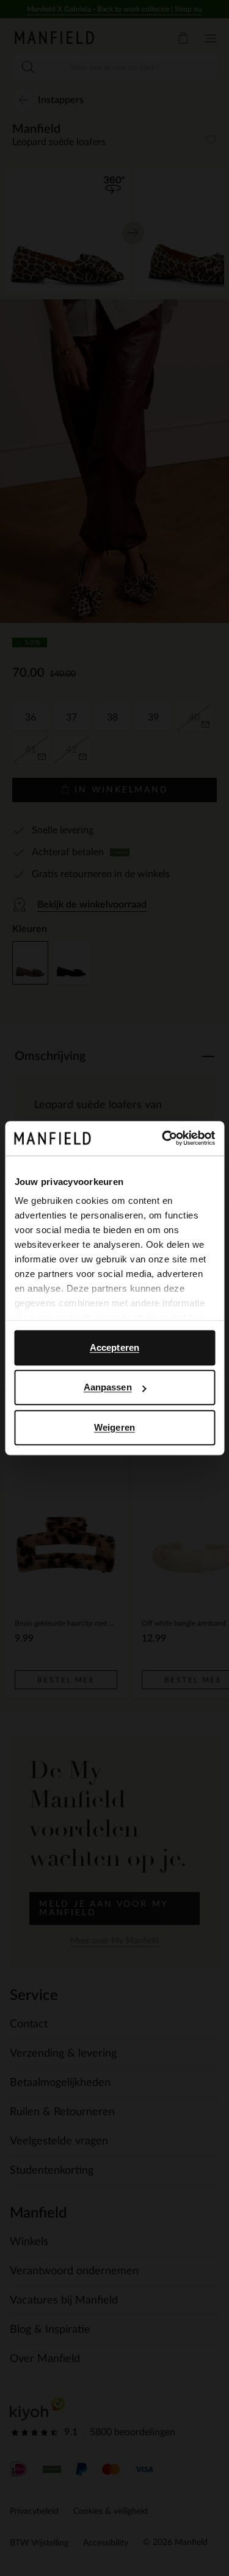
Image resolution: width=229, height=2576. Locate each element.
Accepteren (114, 1347)
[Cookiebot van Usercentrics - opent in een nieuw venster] (163, 1138)
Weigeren (114, 1427)
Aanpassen (108, 1387)
